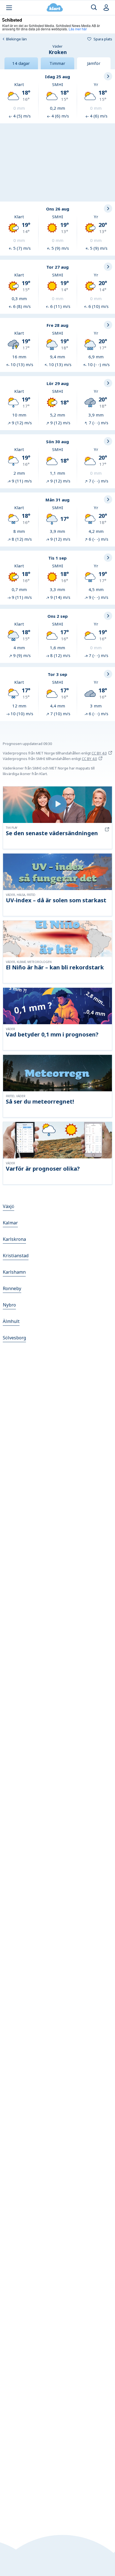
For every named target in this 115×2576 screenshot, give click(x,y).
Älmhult (11, 1321)
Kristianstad (16, 1256)
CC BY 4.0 (99, 753)
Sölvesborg (14, 1338)
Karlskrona (14, 1239)
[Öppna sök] (94, 8)
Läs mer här (78, 29)
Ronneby (12, 1288)
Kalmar (10, 1223)
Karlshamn (14, 1272)
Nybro (9, 1305)
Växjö (9, 1206)
